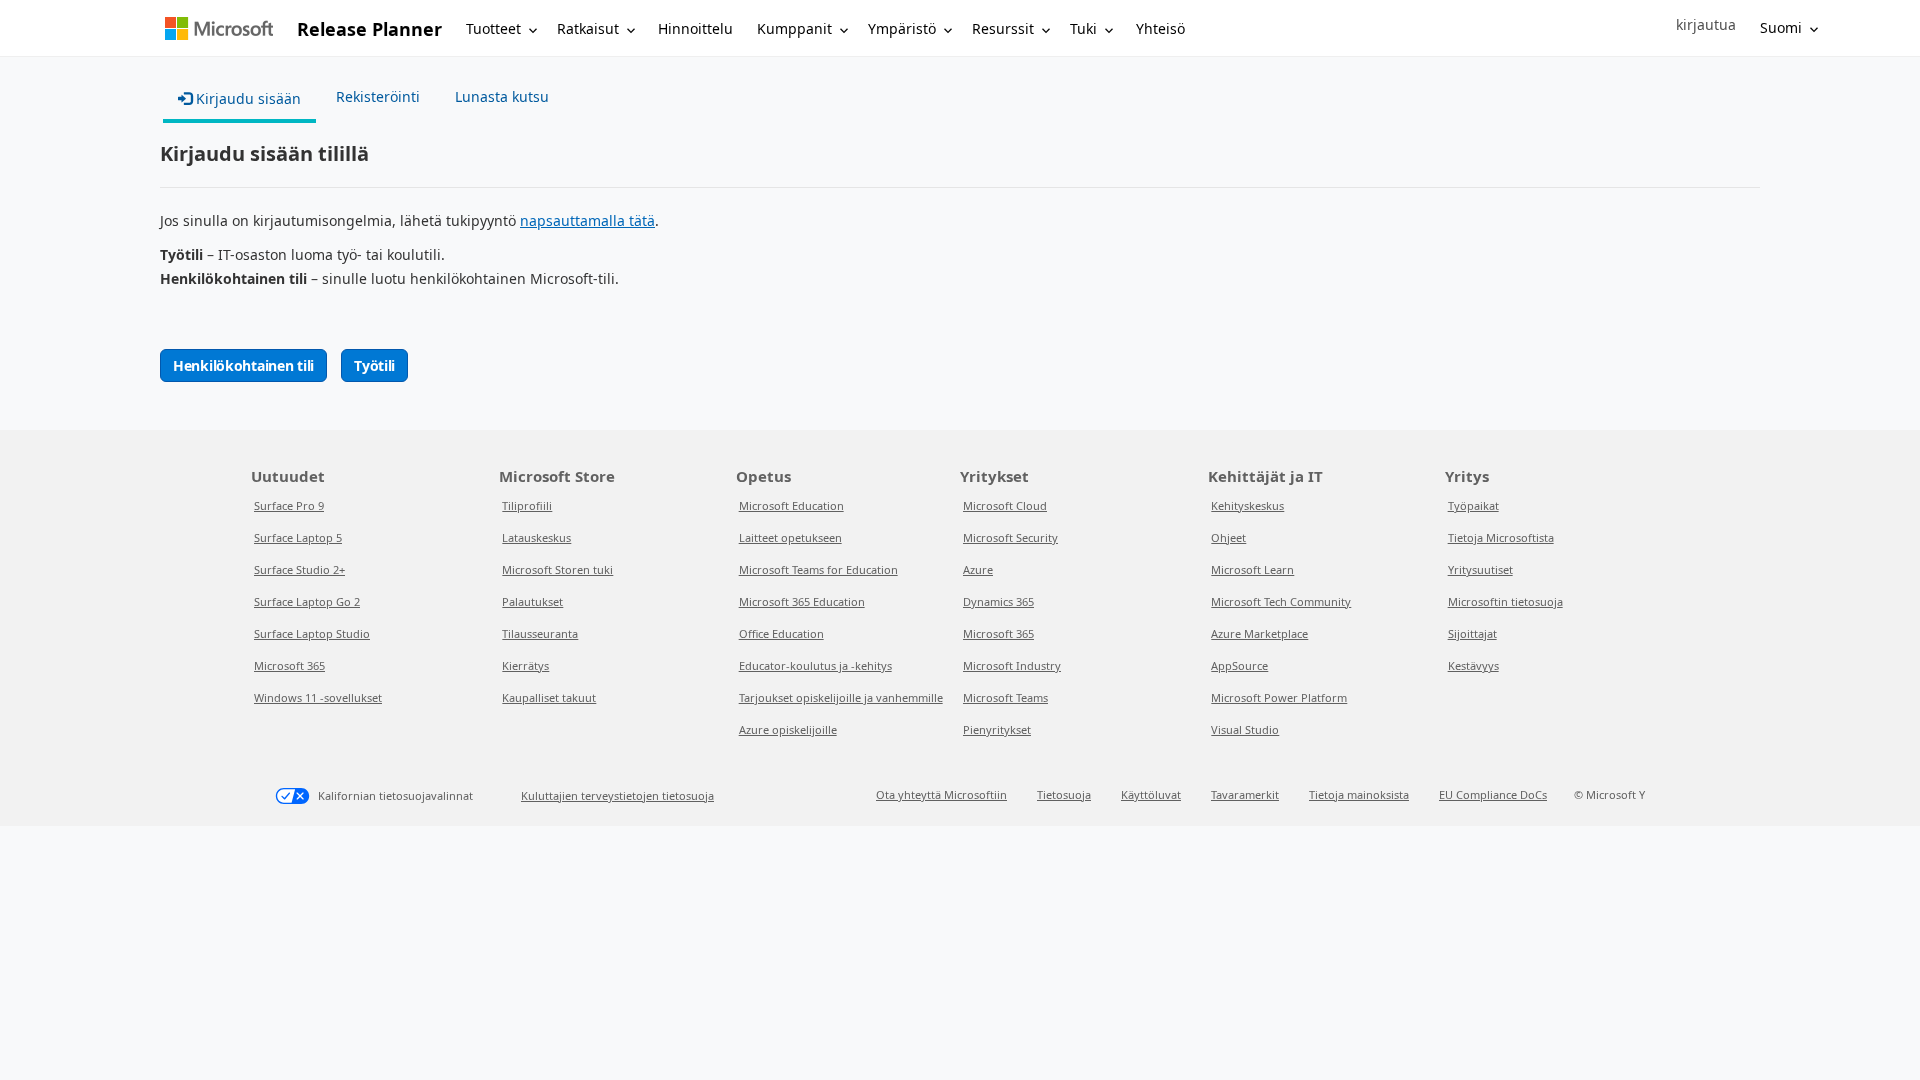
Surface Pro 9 (289, 505)
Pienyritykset (997, 729)
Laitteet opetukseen (790, 537)
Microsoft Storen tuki (557, 569)
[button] (1706, 25)
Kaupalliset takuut (549, 697)
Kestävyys (1473, 665)
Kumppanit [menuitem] (794, 28)
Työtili (374, 365)
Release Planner (369, 29)
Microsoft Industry (1012, 665)
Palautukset (532, 601)
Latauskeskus (536, 537)
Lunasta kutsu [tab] (502, 96)
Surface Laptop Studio (312, 633)
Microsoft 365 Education (802, 601)
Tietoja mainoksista (1359, 794)
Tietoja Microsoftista (1501, 537)
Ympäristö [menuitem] (902, 28)
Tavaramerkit (1245, 794)
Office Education (781, 633)
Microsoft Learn (1252, 569)
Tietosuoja (1064, 794)
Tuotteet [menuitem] (493, 28)
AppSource (1239, 665)
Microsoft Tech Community (1281, 601)
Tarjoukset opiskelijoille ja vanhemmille (841, 697)
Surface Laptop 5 (298, 537)
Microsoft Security (1010, 537)
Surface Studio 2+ (299, 569)
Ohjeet (1228, 537)
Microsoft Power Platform (1279, 697)
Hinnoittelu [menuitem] (695, 28)
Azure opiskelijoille (788, 729)
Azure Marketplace (1259, 633)
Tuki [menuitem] (1083, 28)
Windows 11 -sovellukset (318, 697)
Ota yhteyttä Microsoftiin (941, 794)
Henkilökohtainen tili (243, 365)
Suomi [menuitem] (1781, 27)
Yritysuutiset (1480, 569)
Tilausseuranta (540, 633)
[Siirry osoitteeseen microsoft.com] (219, 28)
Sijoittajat (1472, 633)
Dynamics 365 (998, 601)
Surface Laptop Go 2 (307, 601)
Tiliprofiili (527, 505)
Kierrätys (525, 665)
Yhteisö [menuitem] (1160, 28)
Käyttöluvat (1151, 794)
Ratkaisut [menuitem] (588, 28)
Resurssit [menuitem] (1003, 28)
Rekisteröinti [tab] (378, 96)
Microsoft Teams (1005, 697)
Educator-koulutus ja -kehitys (815, 665)
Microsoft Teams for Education (818, 569)
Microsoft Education (791, 505)
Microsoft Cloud (1005, 505)
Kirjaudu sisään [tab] (246, 98)
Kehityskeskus (1247, 505)
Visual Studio (1245, 729)
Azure (978, 569)
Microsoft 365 (289, 665)
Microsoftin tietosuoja (1505, 601)
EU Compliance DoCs (1493, 794)
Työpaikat (1473, 505)
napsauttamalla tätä (587, 220)
